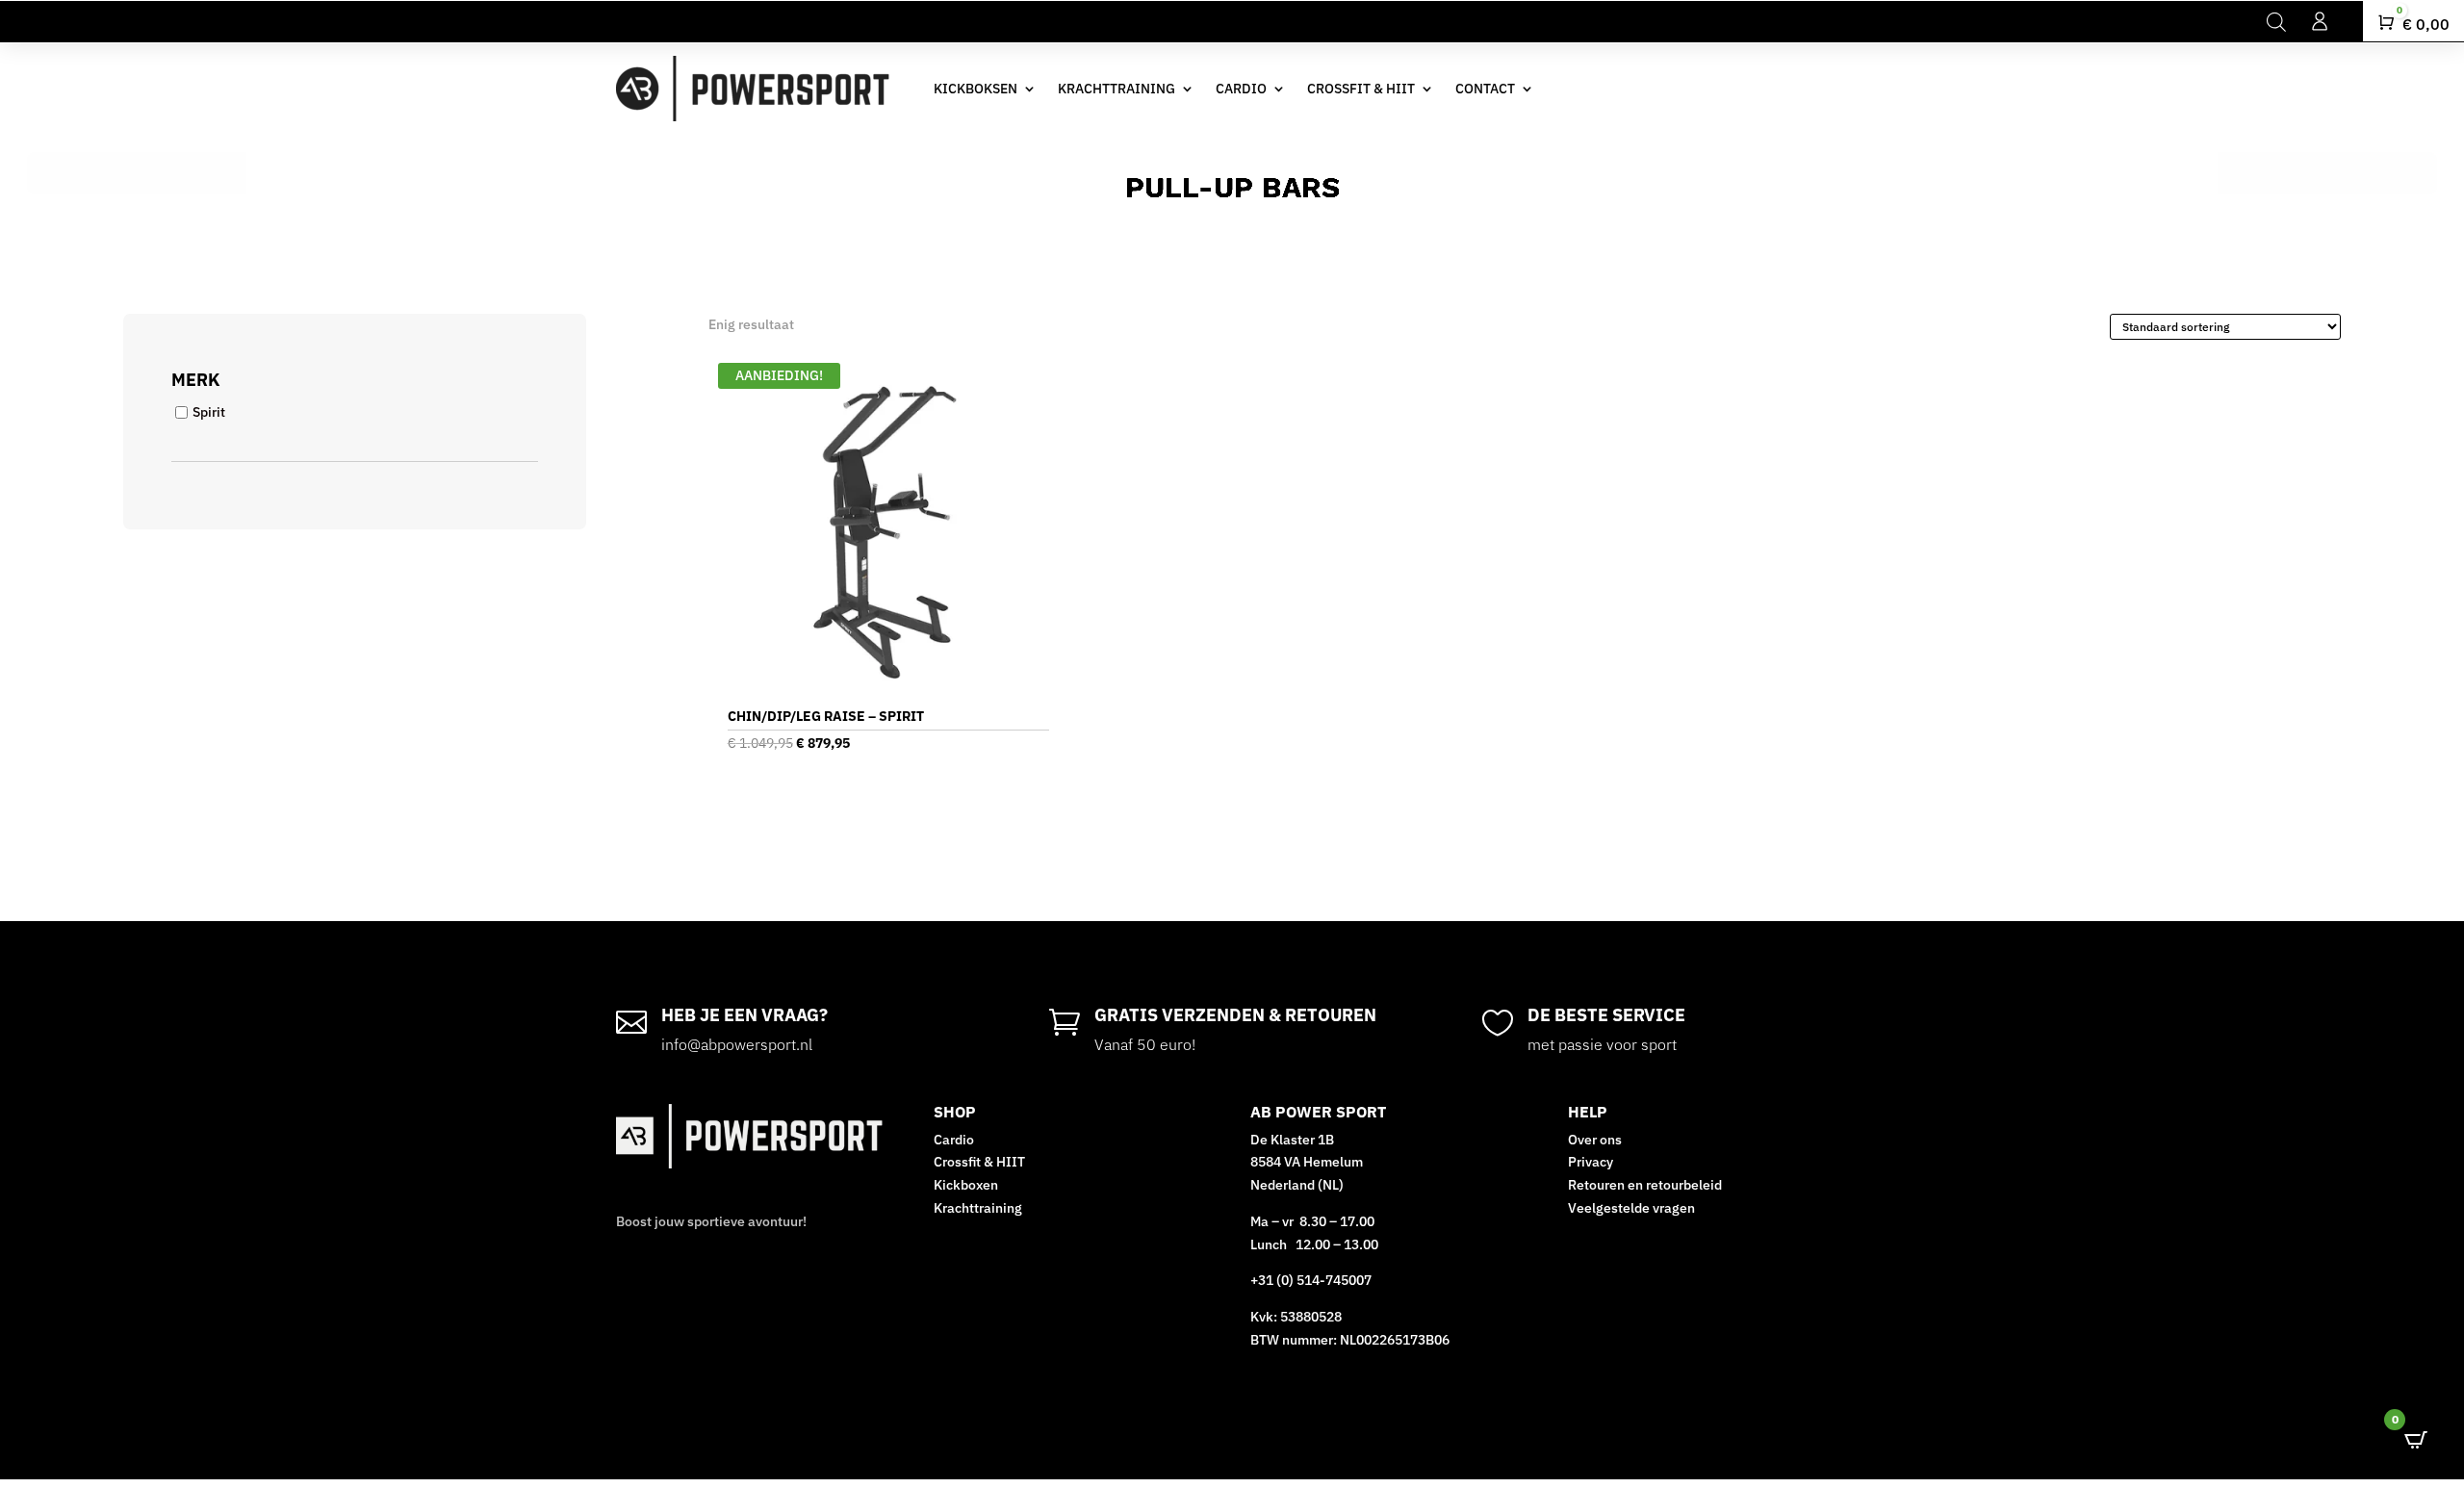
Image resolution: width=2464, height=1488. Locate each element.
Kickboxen (966, 1185)
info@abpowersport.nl (737, 1044)
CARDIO (1241, 89)
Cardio (954, 1140)
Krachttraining (978, 1208)
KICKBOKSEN (975, 89)
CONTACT (1485, 89)
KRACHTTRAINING (1116, 89)
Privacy (1591, 1162)
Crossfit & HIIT (979, 1162)
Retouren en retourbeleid (1645, 1185)
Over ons (1595, 1140)
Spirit (209, 412)
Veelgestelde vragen (1633, 1208)
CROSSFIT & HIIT (1361, 89)
